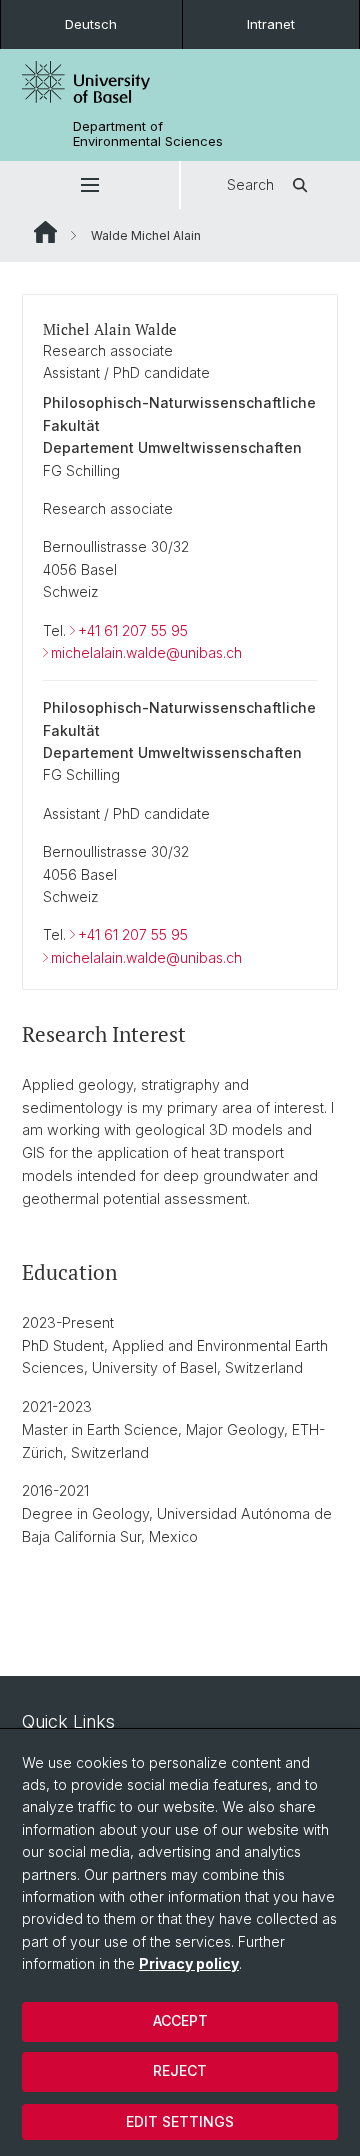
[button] (89, 185)
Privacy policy (189, 1963)
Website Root (45, 232)
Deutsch (91, 24)
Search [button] (250, 184)
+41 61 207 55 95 (133, 630)
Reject (180, 2070)
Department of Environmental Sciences (148, 134)
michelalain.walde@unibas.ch (146, 652)
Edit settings (180, 2121)
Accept (180, 2020)
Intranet (271, 24)
